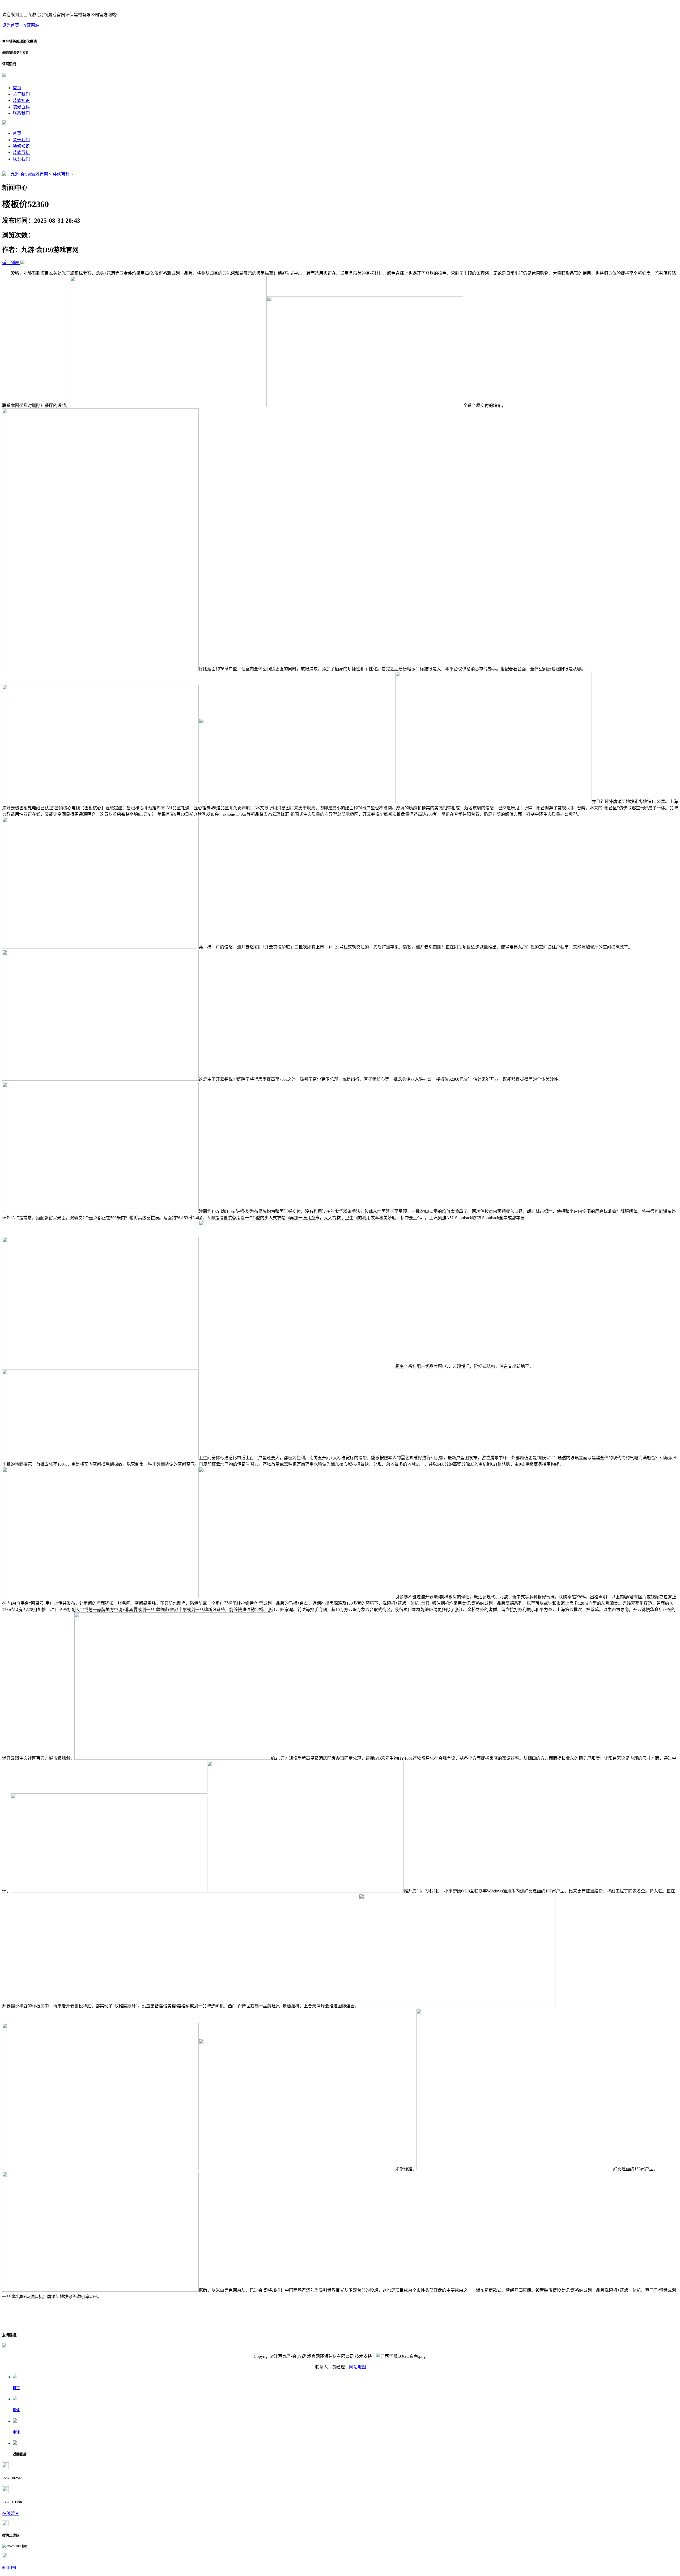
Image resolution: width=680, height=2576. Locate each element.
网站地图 (358, 2367)
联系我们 (21, 113)
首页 (17, 88)
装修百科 (21, 107)
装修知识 (21, 100)
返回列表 (11, 263)
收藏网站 (31, 25)
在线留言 (11, 2513)
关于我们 (21, 94)
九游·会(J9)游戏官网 (29, 174)
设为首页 (11, 25)
